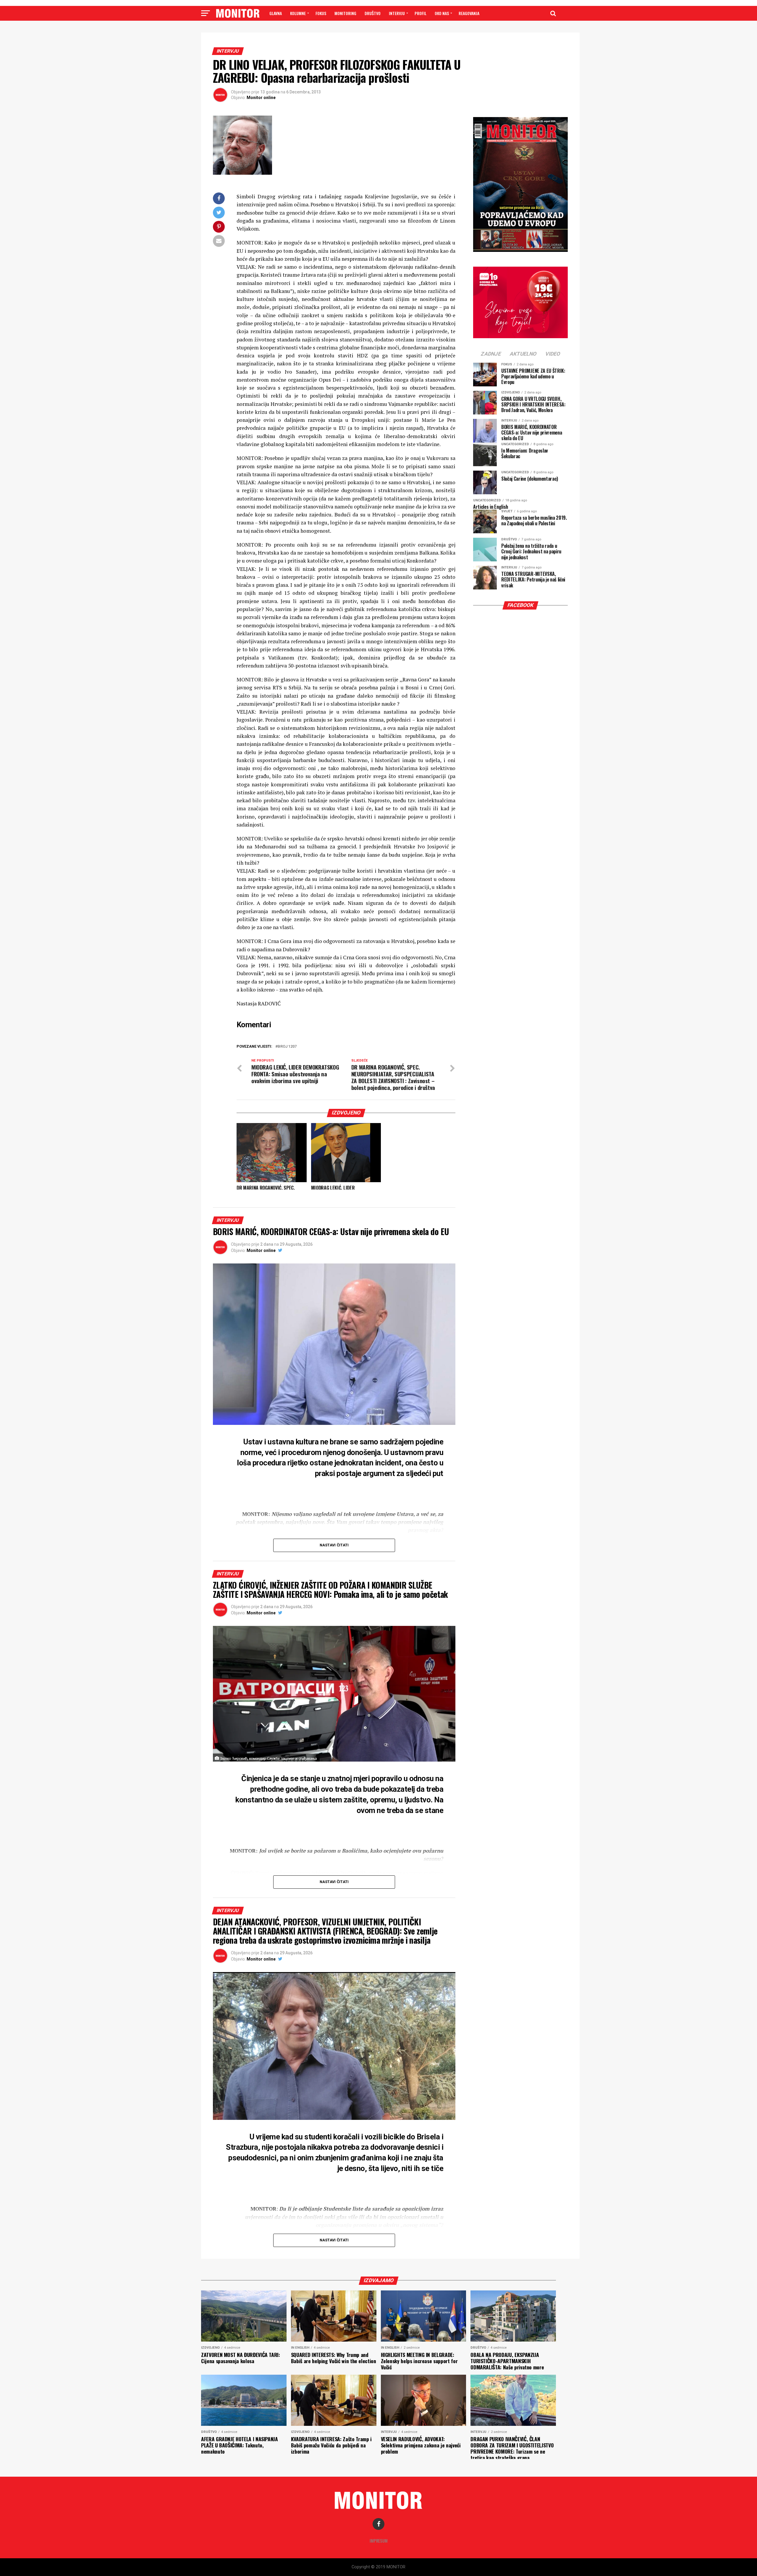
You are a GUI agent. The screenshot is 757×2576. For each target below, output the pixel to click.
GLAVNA (276, 13)
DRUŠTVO (373, 13)
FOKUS (321, 13)
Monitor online (261, 98)
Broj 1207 (287, 1047)
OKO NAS (442, 13)
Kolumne (298, 13)
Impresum (379, 2541)
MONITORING (345, 13)
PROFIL (420, 13)
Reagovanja (469, 13)
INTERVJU (397, 13)
